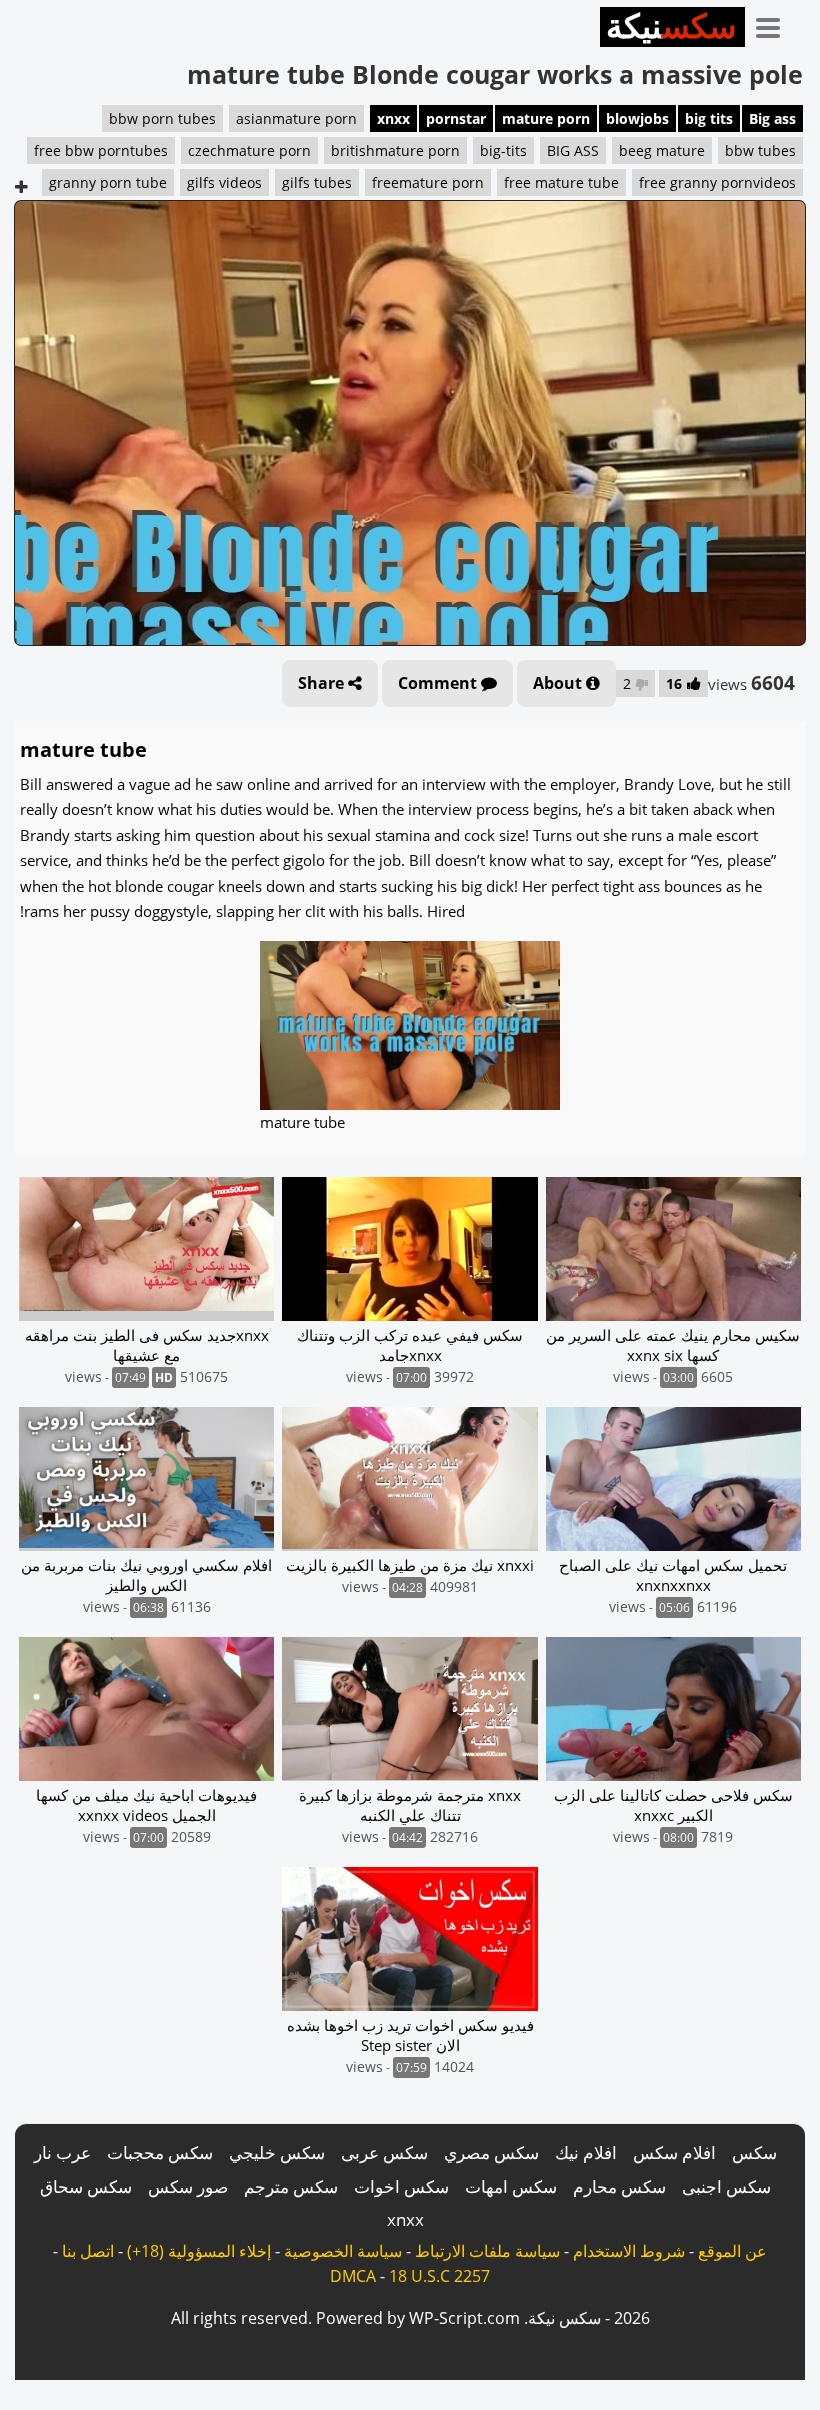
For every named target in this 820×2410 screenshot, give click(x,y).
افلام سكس (674, 2152)
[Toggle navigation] (775, 24)
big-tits (503, 150)
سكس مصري (491, 2152)
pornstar (456, 118)
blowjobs (637, 118)
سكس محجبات (160, 2152)
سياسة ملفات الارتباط (487, 2251)
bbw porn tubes (162, 118)
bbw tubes (760, 150)
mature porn (546, 118)
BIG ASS (573, 150)
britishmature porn (395, 150)
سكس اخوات (401, 2186)
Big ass (772, 118)
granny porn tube (108, 182)
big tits (709, 118)
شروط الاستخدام (629, 2251)
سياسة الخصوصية (343, 2251)
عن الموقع (732, 2251)
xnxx (393, 118)
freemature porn (428, 182)
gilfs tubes (317, 182)
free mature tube (561, 182)
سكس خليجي (277, 2152)
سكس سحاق (86, 2186)
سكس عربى (384, 2152)
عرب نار (62, 2152)
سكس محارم (619, 2186)
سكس (754, 2152)
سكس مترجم (291, 2186)
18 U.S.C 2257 (439, 2276)
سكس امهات (511, 2186)
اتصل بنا (88, 2251)
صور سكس (188, 2186)
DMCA (353, 2276)
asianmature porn (296, 118)
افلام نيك (586, 2152)
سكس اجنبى (726, 2186)
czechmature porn (249, 150)
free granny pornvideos (717, 182)
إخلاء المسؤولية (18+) (199, 2251)
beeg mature (662, 150)
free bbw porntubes (101, 150)
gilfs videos (224, 182)
